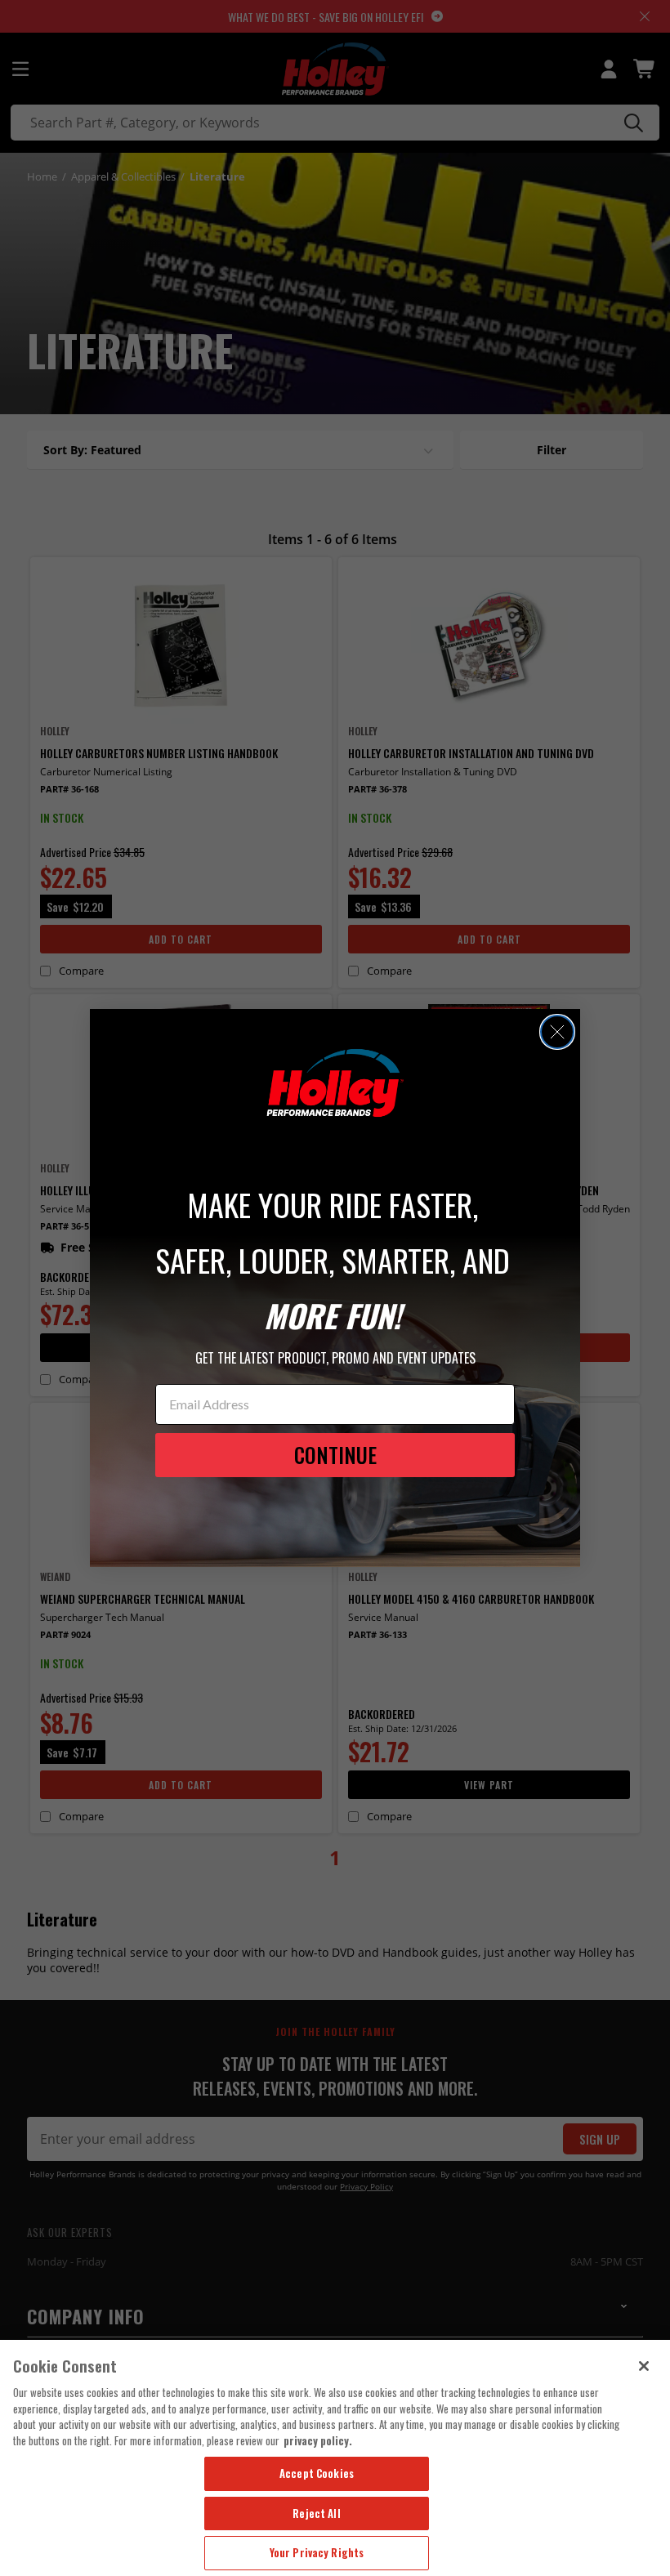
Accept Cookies (317, 2473)
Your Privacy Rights (317, 2552)
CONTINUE (335, 1455)
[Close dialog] (557, 1032)
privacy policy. (318, 2440)
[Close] (644, 2366)
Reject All (316, 2513)
